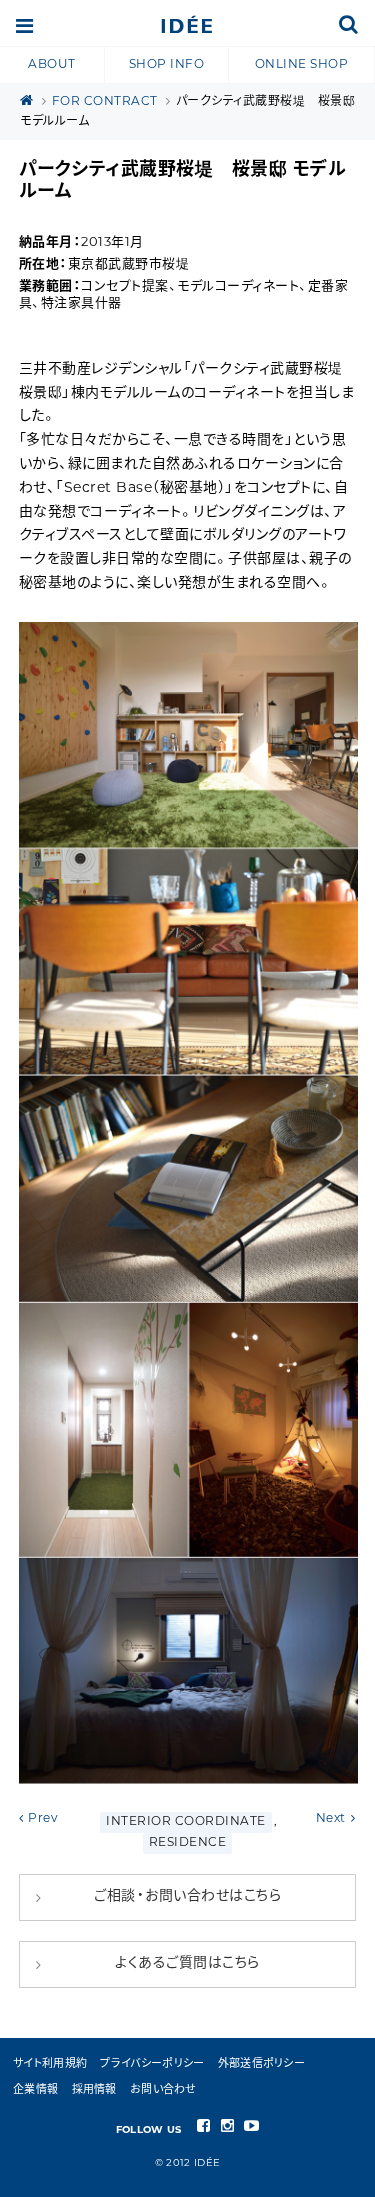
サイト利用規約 (50, 2064)
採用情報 (94, 2090)
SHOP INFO (167, 65)
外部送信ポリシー (261, 2064)
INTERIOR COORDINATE (186, 1822)
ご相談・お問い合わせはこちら (187, 1896)
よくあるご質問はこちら (187, 1963)
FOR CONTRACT (105, 102)
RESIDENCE (188, 1843)
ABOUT (52, 65)
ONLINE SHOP (302, 65)
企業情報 (35, 2090)
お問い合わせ (163, 2090)
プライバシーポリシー (152, 2064)
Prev (43, 1819)
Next (331, 1819)
